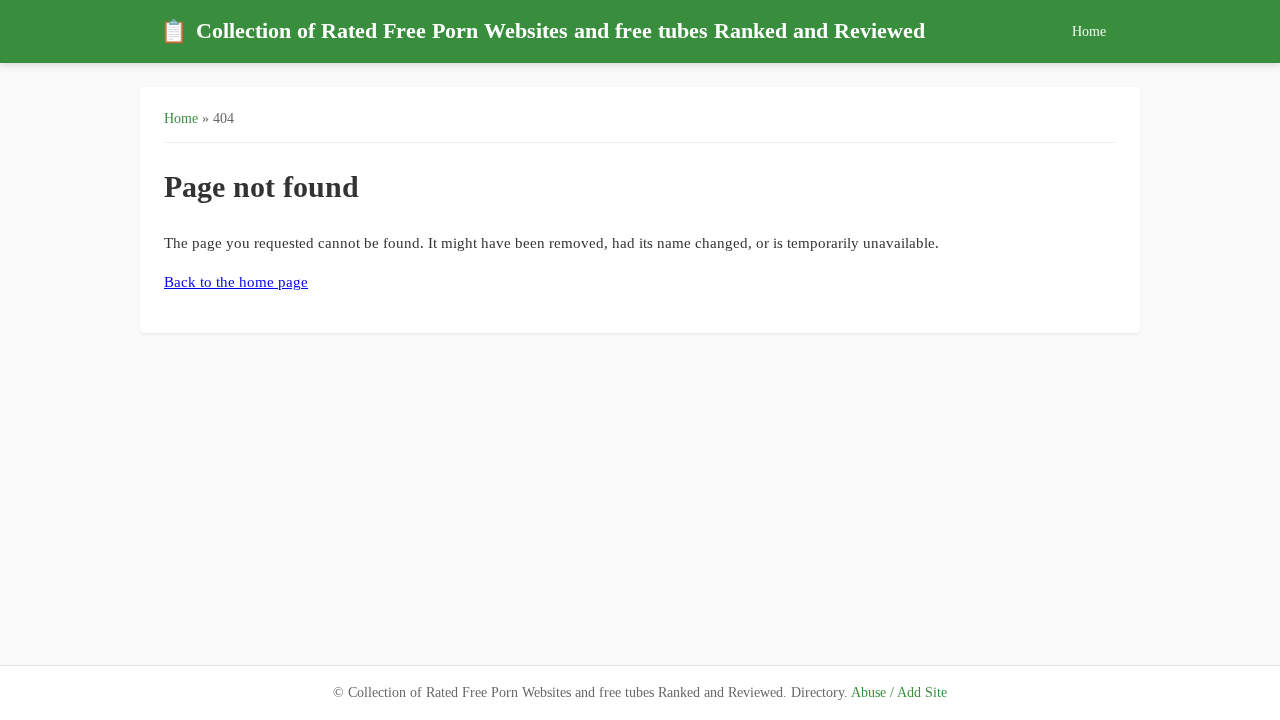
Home (1089, 31)
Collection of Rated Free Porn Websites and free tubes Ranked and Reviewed (542, 31)
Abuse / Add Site (899, 692)
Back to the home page (236, 282)
